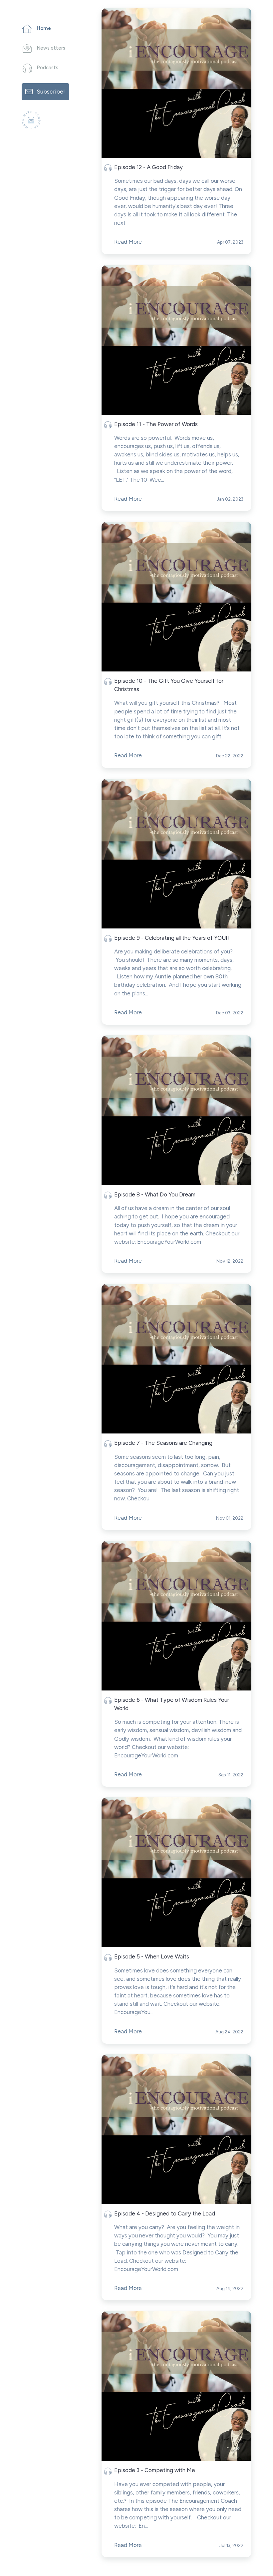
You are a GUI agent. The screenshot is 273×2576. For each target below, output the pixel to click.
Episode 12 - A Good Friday (148, 167)
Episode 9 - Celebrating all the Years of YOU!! (172, 938)
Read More (128, 242)
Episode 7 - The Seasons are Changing (163, 1443)
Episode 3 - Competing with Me (155, 2470)
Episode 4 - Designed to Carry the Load (165, 2213)
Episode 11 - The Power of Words (156, 424)
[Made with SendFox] (31, 120)
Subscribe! (51, 91)
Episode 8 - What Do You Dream (155, 1194)
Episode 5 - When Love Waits (152, 1956)
